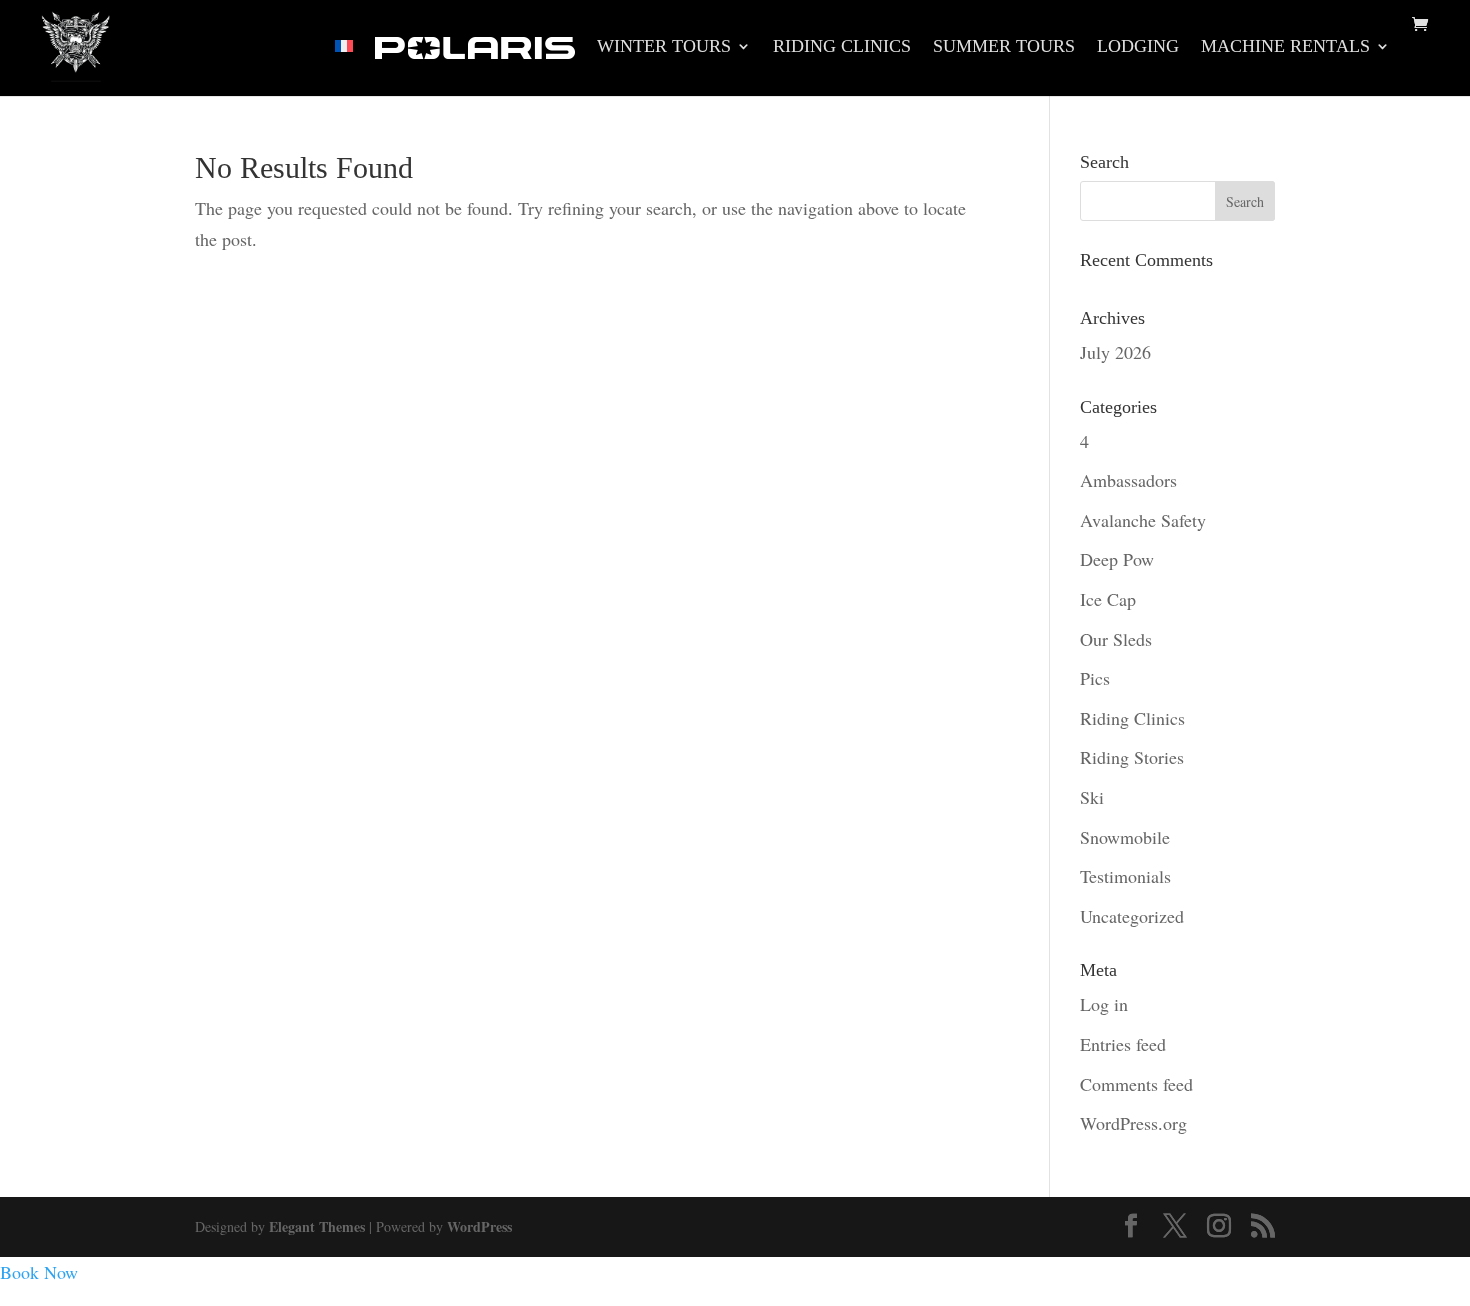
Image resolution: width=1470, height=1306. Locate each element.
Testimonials (1125, 876)
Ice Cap (1108, 599)
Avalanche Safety (1143, 520)
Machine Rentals (1285, 47)
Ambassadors (1128, 480)
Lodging (1138, 47)
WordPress (479, 1226)
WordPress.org (1133, 1123)
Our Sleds (1116, 639)
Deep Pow (1117, 559)
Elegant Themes (317, 1226)
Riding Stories (1132, 757)
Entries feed (1123, 1044)
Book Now (39, 1272)
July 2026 (1115, 352)
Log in (1104, 1004)
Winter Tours (664, 47)
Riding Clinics (842, 47)
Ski (1092, 797)
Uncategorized (1132, 916)
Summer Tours (1004, 47)
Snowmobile (1125, 837)
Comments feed (1136, 1084)
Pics (1095, 678)
